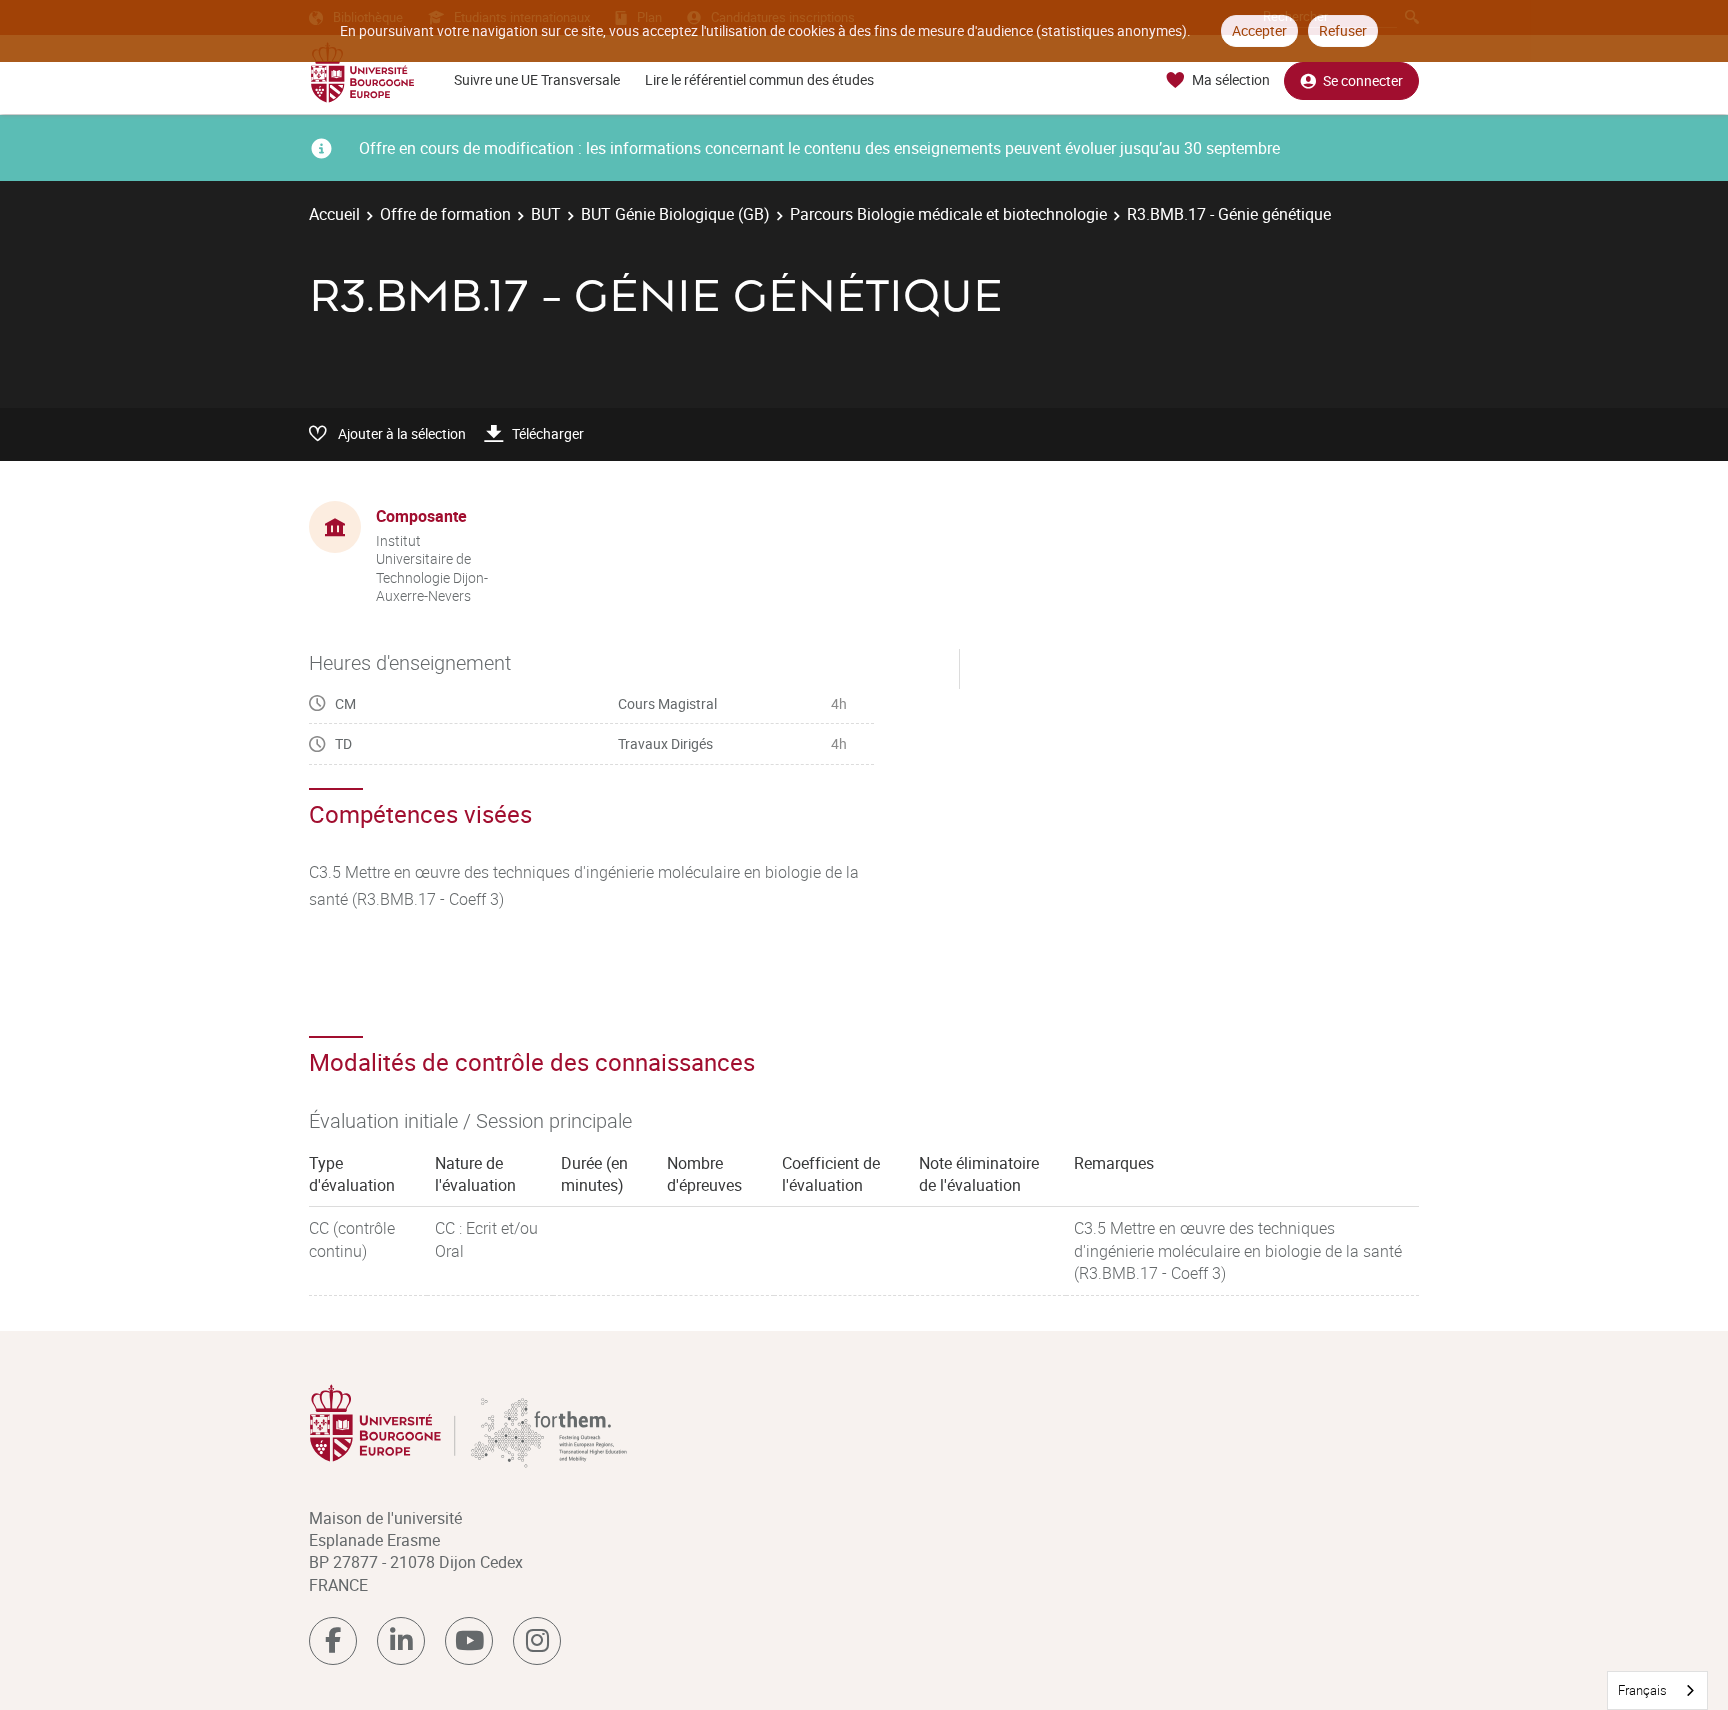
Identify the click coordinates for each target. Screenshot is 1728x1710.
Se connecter (1363, 80)
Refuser (1343, 30)
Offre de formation (445, 214)
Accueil (334, 214)
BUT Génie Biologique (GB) (675, 214)
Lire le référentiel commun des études (759, 79)
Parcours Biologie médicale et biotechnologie (948, 214)
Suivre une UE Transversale (537, 79)
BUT (546, 214)
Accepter (1259, 30)
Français (1642, 1690)
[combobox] (1657, 1690)
